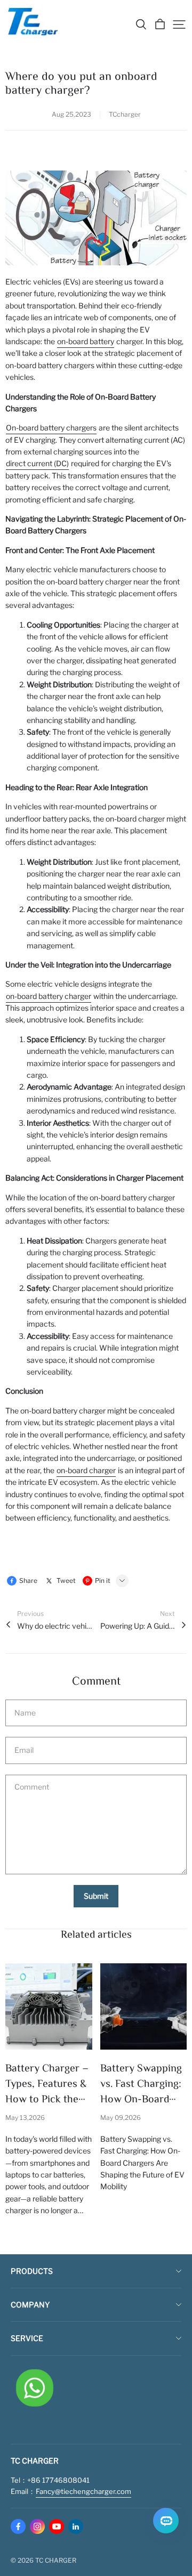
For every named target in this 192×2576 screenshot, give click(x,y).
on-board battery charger (49, 996)
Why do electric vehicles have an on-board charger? (54, 1626)
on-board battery (86, 341)
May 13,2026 (25, 2118)
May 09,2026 (121, 2118)
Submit (96, 1896)
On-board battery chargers (51, 428)
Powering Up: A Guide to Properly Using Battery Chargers (138, 1626)
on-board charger (86, 1470)
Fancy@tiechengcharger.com (83, 2491)
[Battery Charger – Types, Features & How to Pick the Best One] (49, 2007)
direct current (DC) (37, 463)
